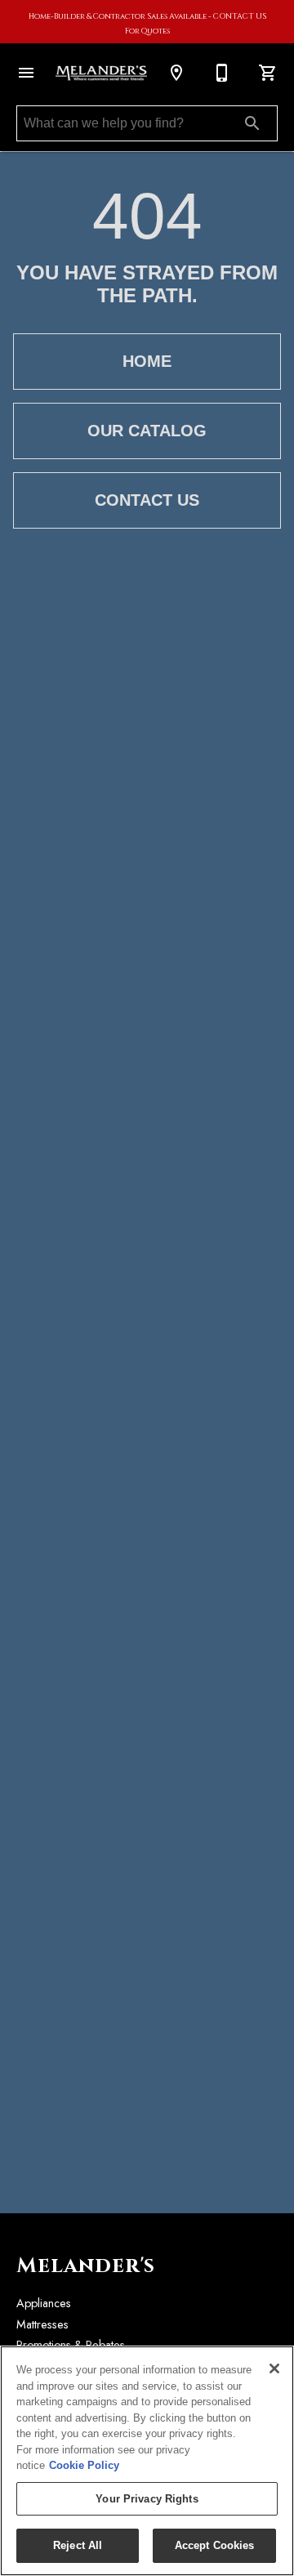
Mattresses (42, 2324)
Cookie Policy (84, 2465)
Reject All (78, 2545)
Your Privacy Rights (147, 2499)
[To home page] (101, 74)
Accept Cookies (215, 2545)
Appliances (44, 2303)
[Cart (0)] (268, 73)
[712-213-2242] (222, 73)
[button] (26, 73)
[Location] (176, 73)
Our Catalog (147, 431)
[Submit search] (252, 123)
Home (147, 361)
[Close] (274, 2368)
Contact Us (147, 500)
